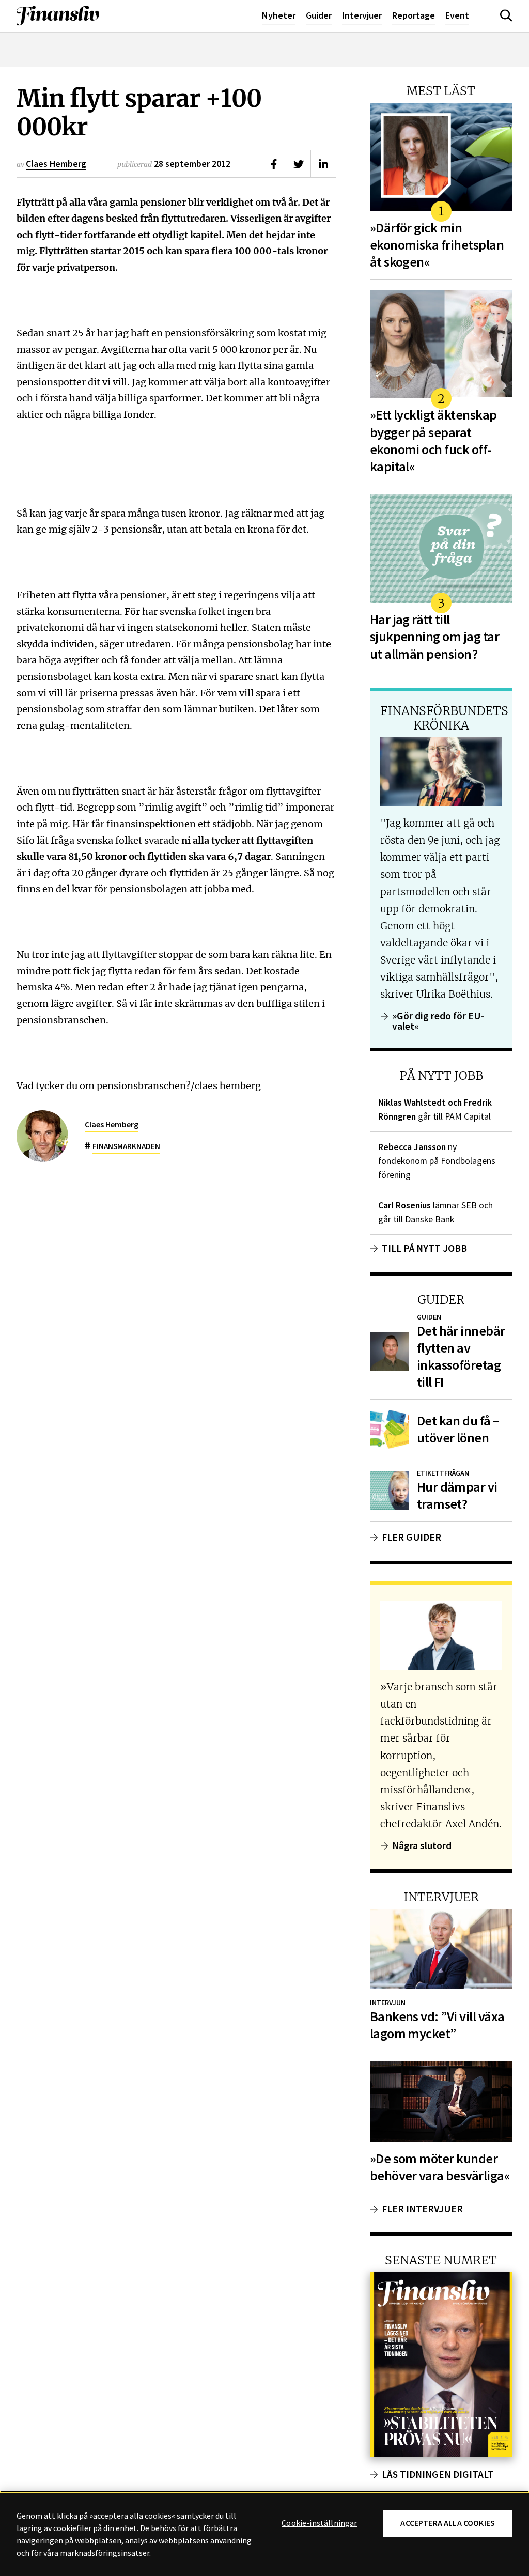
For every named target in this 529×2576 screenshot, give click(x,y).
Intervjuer (362, 15)
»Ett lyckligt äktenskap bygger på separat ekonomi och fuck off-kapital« (433, 441)
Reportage (414, 15)
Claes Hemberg (56, 164)
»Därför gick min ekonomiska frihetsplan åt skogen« (437, 245)
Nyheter (279, 15)
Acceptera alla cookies (448, 2523)
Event (457, 15)
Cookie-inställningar (319, 2523)
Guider (319, 15)
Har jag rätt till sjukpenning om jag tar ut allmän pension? (434, 637)
